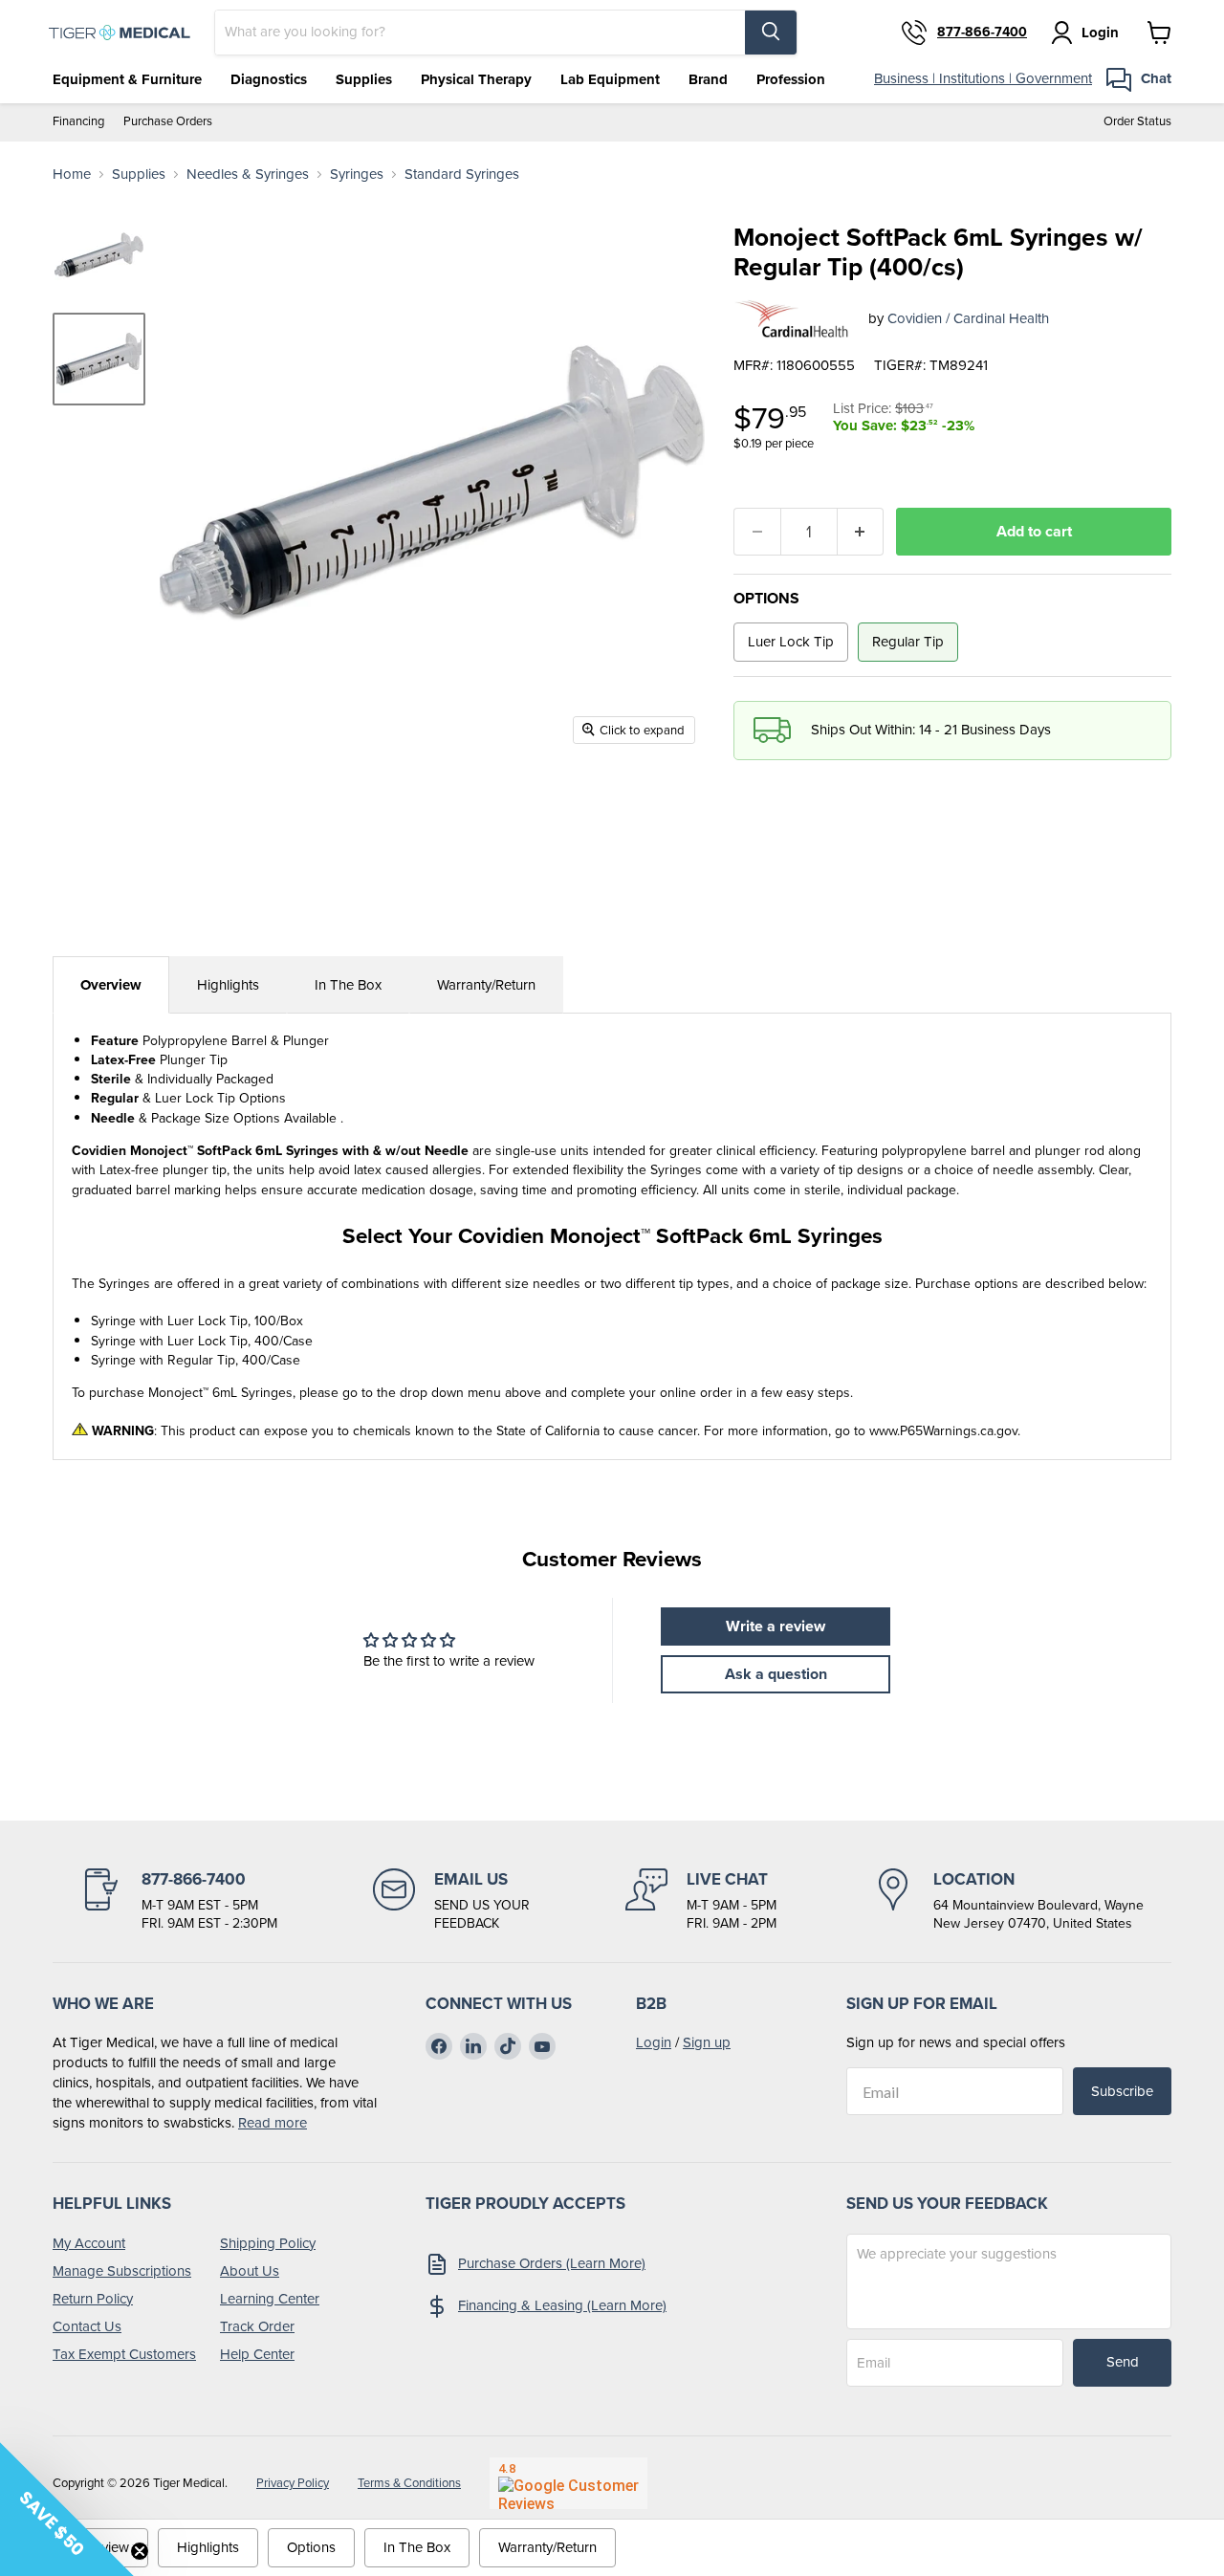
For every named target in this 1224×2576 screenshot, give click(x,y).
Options (311, 2547)
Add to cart (1034, 531)
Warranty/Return (486, 985)
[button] (67, 2509)
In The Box (348, 985)
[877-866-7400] (179, 1901)
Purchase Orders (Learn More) (552, 2263)
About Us (250, 2271)
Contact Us (87, 2326)
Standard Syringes (462, 175)
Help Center (257, 2354)
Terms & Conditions (409, 2483)
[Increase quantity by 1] (861, 532)
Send (1123, 2362)
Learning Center (270, 2299)
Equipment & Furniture (127, 79)
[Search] (771, 33)
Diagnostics (269, 79)
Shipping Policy (268, 2243)
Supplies (364, 79)
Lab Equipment (610, 79)
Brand (708, 79)
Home (72, 175)
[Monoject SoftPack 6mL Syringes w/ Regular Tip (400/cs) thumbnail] (99, 359)
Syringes (357, 175)
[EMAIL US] (451, 1901)
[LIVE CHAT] (701, 1901)
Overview (111, 985)
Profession (791, 79)
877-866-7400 (982, 33)
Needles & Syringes (248, 175)
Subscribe (1122, 2091)
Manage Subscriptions (122, 2271)
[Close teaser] (140, 2551)
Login (654, 2042)
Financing (78, 122)
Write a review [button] (776, 1626)
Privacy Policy (293, 2483)
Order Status (1137, 122)
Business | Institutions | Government (983, 78)
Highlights (228, 985)
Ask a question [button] (776, 1674)
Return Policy (93, 2299)
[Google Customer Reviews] (568, 2483)
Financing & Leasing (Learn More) (562, 2305)
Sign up (707, 2042)
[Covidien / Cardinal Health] (794, 319)
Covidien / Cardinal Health (968, 318)
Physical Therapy (476, 79)
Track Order (257, 2326)
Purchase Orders (168, 122)
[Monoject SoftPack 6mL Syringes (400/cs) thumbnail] (99, 255)
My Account (89, 2243)
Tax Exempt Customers (124, 2354)
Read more (273, 2123)
